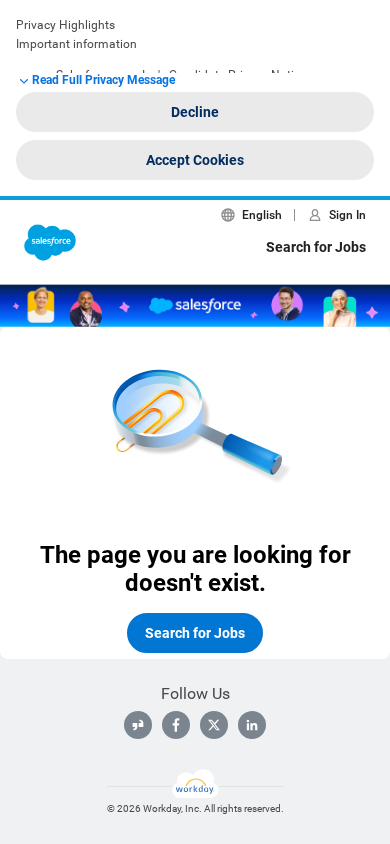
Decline (195, 112)
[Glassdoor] (138, 725)
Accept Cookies (195, 160)
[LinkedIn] (252, 725)
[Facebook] (176, 725)
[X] (214, 725)
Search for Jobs (316, 247)
